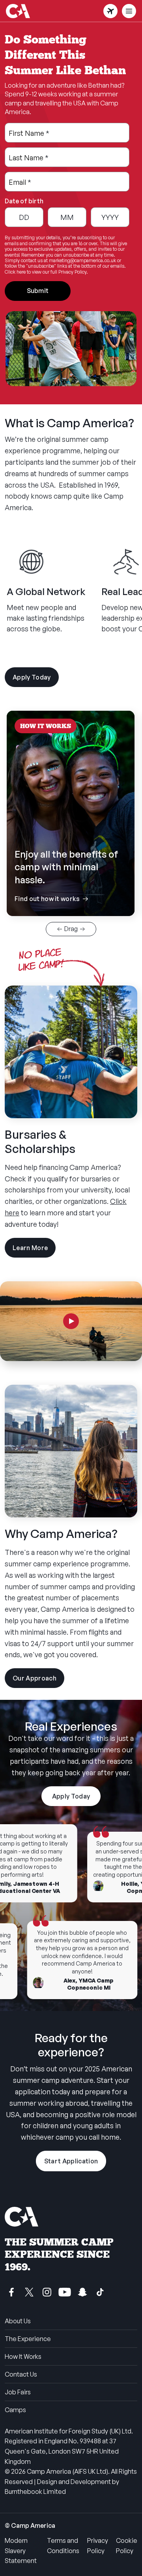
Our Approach (38, 1681)
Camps (15, 2410)
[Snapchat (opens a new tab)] (82, 2292)
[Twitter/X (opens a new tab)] (29, 2292)
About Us (18, 2321)
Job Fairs (18, 2392)
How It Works (23, 2356)
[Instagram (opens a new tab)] (47, 2292)
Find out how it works (71, 876)
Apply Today (32, 677)
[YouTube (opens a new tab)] (65, 2292)
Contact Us (21, 2374)
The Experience (28, 2339)
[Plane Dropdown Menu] (110, 11)
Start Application (71, 2161)
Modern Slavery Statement (21, 2551)
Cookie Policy (127, 2546)
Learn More (34, 1251)
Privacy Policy (98, 2546)
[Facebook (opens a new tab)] (11, 2292)
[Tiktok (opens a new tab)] (100, 2292)
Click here (15, 272)
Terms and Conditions (63, 2546)
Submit (38, 291)
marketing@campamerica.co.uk (82, 260)
